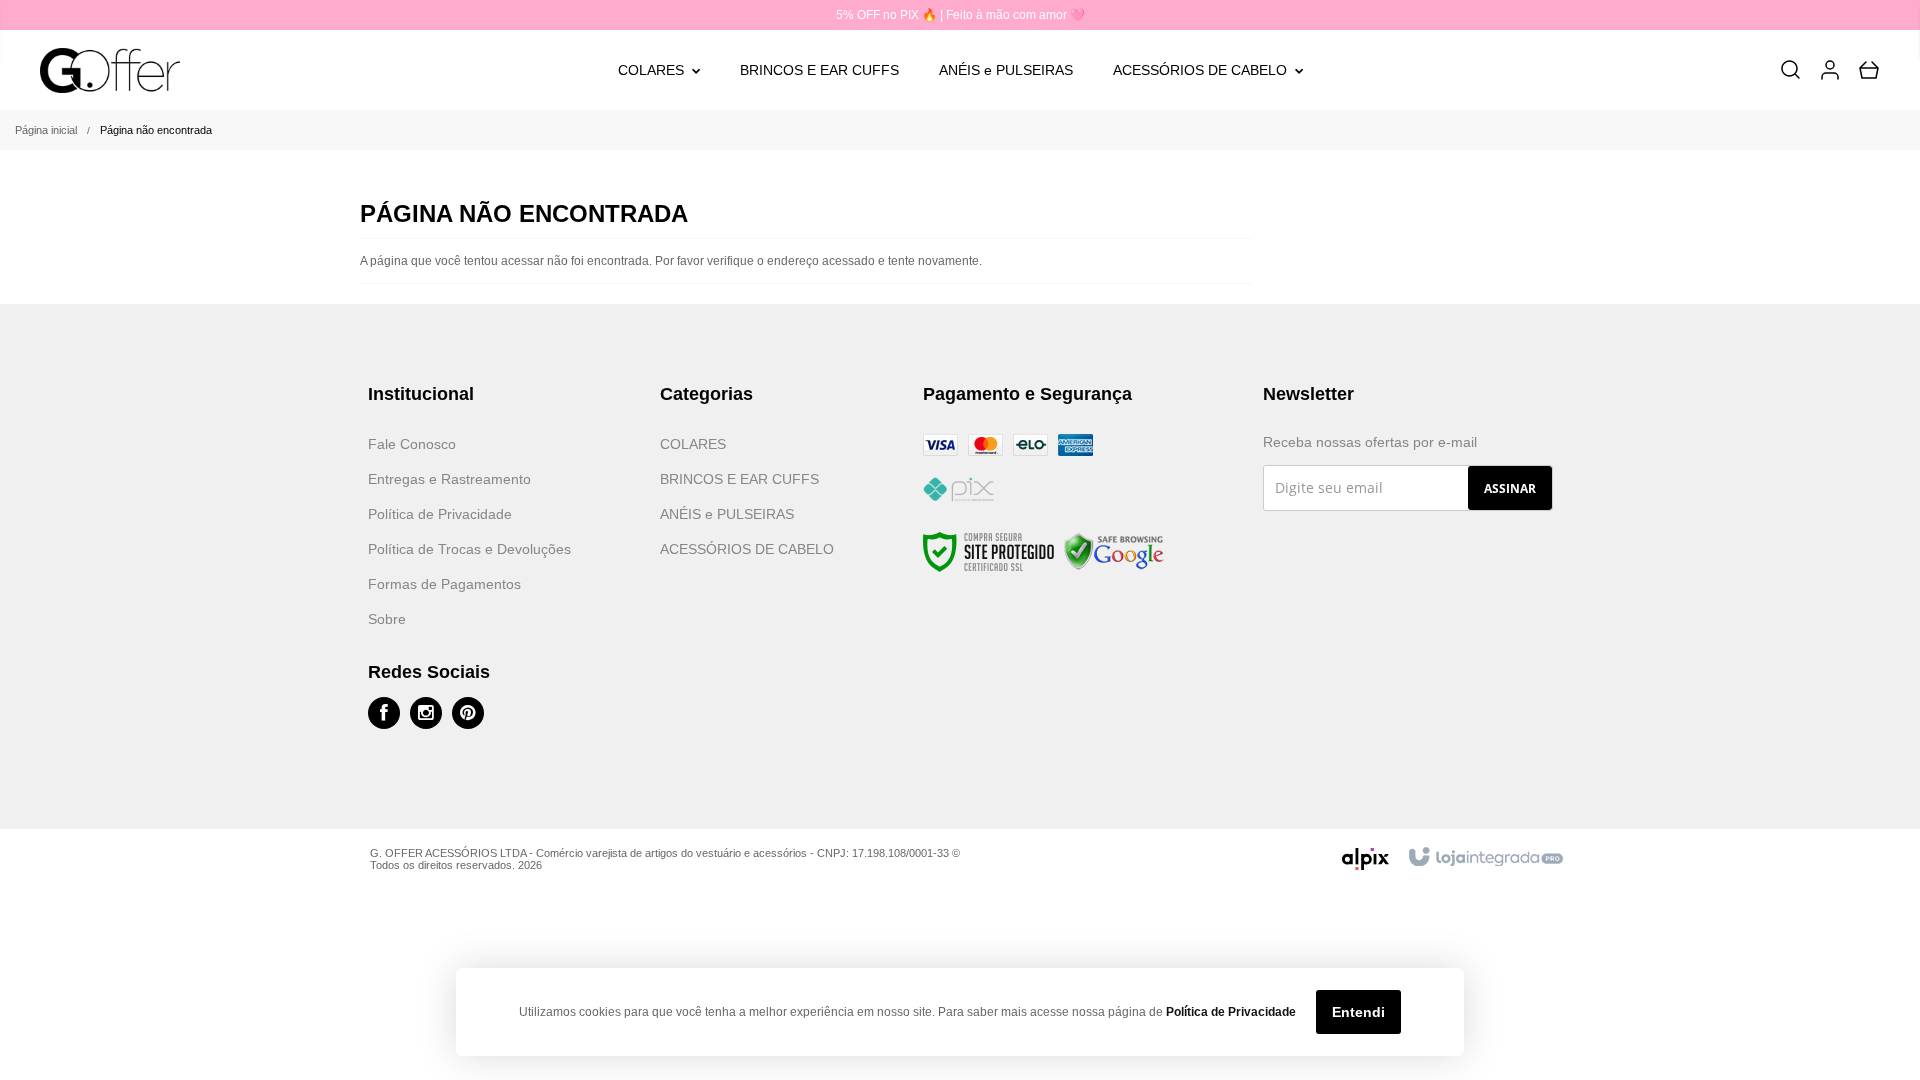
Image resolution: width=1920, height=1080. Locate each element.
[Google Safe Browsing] (1114, 552)
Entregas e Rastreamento (449, 479)
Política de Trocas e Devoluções (469, 549)
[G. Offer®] (110, 70)
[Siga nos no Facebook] (384, 713)
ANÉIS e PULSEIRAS (727, 514)
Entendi (1358, 1012)
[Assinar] (1510, 488)
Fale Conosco (412, 444)
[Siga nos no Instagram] (426, 713)
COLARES (693, 444)
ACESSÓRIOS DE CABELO (747, 549)
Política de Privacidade (440, 514)
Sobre (387, 619)
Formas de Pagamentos (444, 584)
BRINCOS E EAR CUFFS (739, 479)
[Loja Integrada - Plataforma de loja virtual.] (1484, 858)
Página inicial (46, 130)
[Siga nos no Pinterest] (468, 713)
